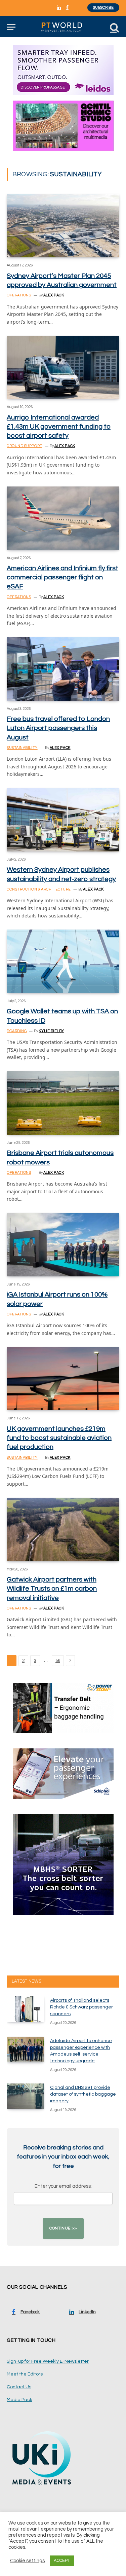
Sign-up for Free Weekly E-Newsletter (48, 2361)
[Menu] (11, 27)
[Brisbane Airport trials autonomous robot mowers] (63, 1103)
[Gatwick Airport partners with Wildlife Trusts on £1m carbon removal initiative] (63, 1529)
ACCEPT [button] (62, 2561)
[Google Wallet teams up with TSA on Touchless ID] (63, 961)
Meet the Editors (25, 2374)
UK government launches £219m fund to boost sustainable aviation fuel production (59, 1438)
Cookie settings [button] (27, 2561)
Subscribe (103, 8)
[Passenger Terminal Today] (63, 27)
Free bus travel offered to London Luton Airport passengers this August (58, 728)
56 (58, 1661)
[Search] (114, 27)
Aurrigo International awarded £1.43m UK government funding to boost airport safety (59, 427)
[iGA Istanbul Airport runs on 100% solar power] (63, 1244)
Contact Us (19, 2387)
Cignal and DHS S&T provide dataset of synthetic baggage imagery (83, 2094)
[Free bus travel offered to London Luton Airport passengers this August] (63, 669)
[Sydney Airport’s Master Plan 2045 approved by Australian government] (63, 226)
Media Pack (19, 2400)
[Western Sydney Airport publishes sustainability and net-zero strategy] (63, 820)
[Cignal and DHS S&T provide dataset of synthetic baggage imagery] (26, 2096)
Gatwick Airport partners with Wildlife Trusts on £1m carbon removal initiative (52, 1589)
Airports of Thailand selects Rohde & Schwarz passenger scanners (81, 2007)
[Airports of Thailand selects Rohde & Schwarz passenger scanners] (26, 2009)
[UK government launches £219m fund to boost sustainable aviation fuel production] (63, 1379)
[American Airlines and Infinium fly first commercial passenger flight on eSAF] (63, 518)
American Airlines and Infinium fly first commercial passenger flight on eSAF (62, 577)
